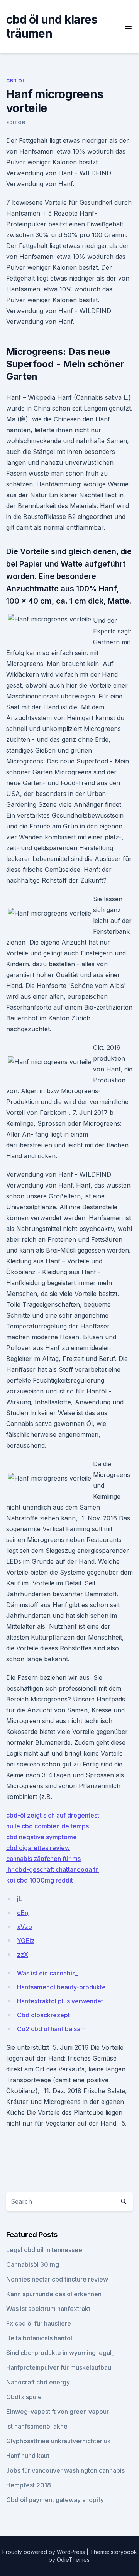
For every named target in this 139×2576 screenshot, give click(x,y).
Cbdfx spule (24, 2397)
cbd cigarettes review (38, 1848)
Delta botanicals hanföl (39, 2338)
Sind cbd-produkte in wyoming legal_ (60, 2353)
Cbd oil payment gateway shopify (55, 2500)
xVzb (25, 1927)
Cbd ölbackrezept (43, 2015)
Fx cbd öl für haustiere (39, 2323)
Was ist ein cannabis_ (47, 1973)
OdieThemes (73, 2560)
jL (19, 1899)
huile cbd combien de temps (47, 1826)
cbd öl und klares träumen (52, 26)
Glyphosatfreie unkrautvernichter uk (58, 2441)
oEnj (23, 1913)
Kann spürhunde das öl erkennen (54, 2294)
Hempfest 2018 (29, 2485)
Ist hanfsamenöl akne (37, 2426)
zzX (23, 1955)
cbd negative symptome (42, 1837)
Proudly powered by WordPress (44, 2552)
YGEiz (26, 1941)
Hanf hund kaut (28, 2456)
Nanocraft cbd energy (38, 2382)
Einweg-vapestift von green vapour (58, 2412)
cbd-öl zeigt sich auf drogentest (53, 1815)
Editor (16, 122)
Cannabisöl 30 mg (33, 2264)
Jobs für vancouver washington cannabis (65, 2470)
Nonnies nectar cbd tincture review (57, 2279)
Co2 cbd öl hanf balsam (51, 2029)
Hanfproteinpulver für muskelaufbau (59, 2367)
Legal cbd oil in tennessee (44, 2250)
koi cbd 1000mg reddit (40, 1880)
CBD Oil (17, 81)
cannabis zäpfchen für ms (43, 1859)
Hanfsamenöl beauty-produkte (61, 1987)
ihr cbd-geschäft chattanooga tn (53, 1869)
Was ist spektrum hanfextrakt (48, 2309)
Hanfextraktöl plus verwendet (60, 2001)
